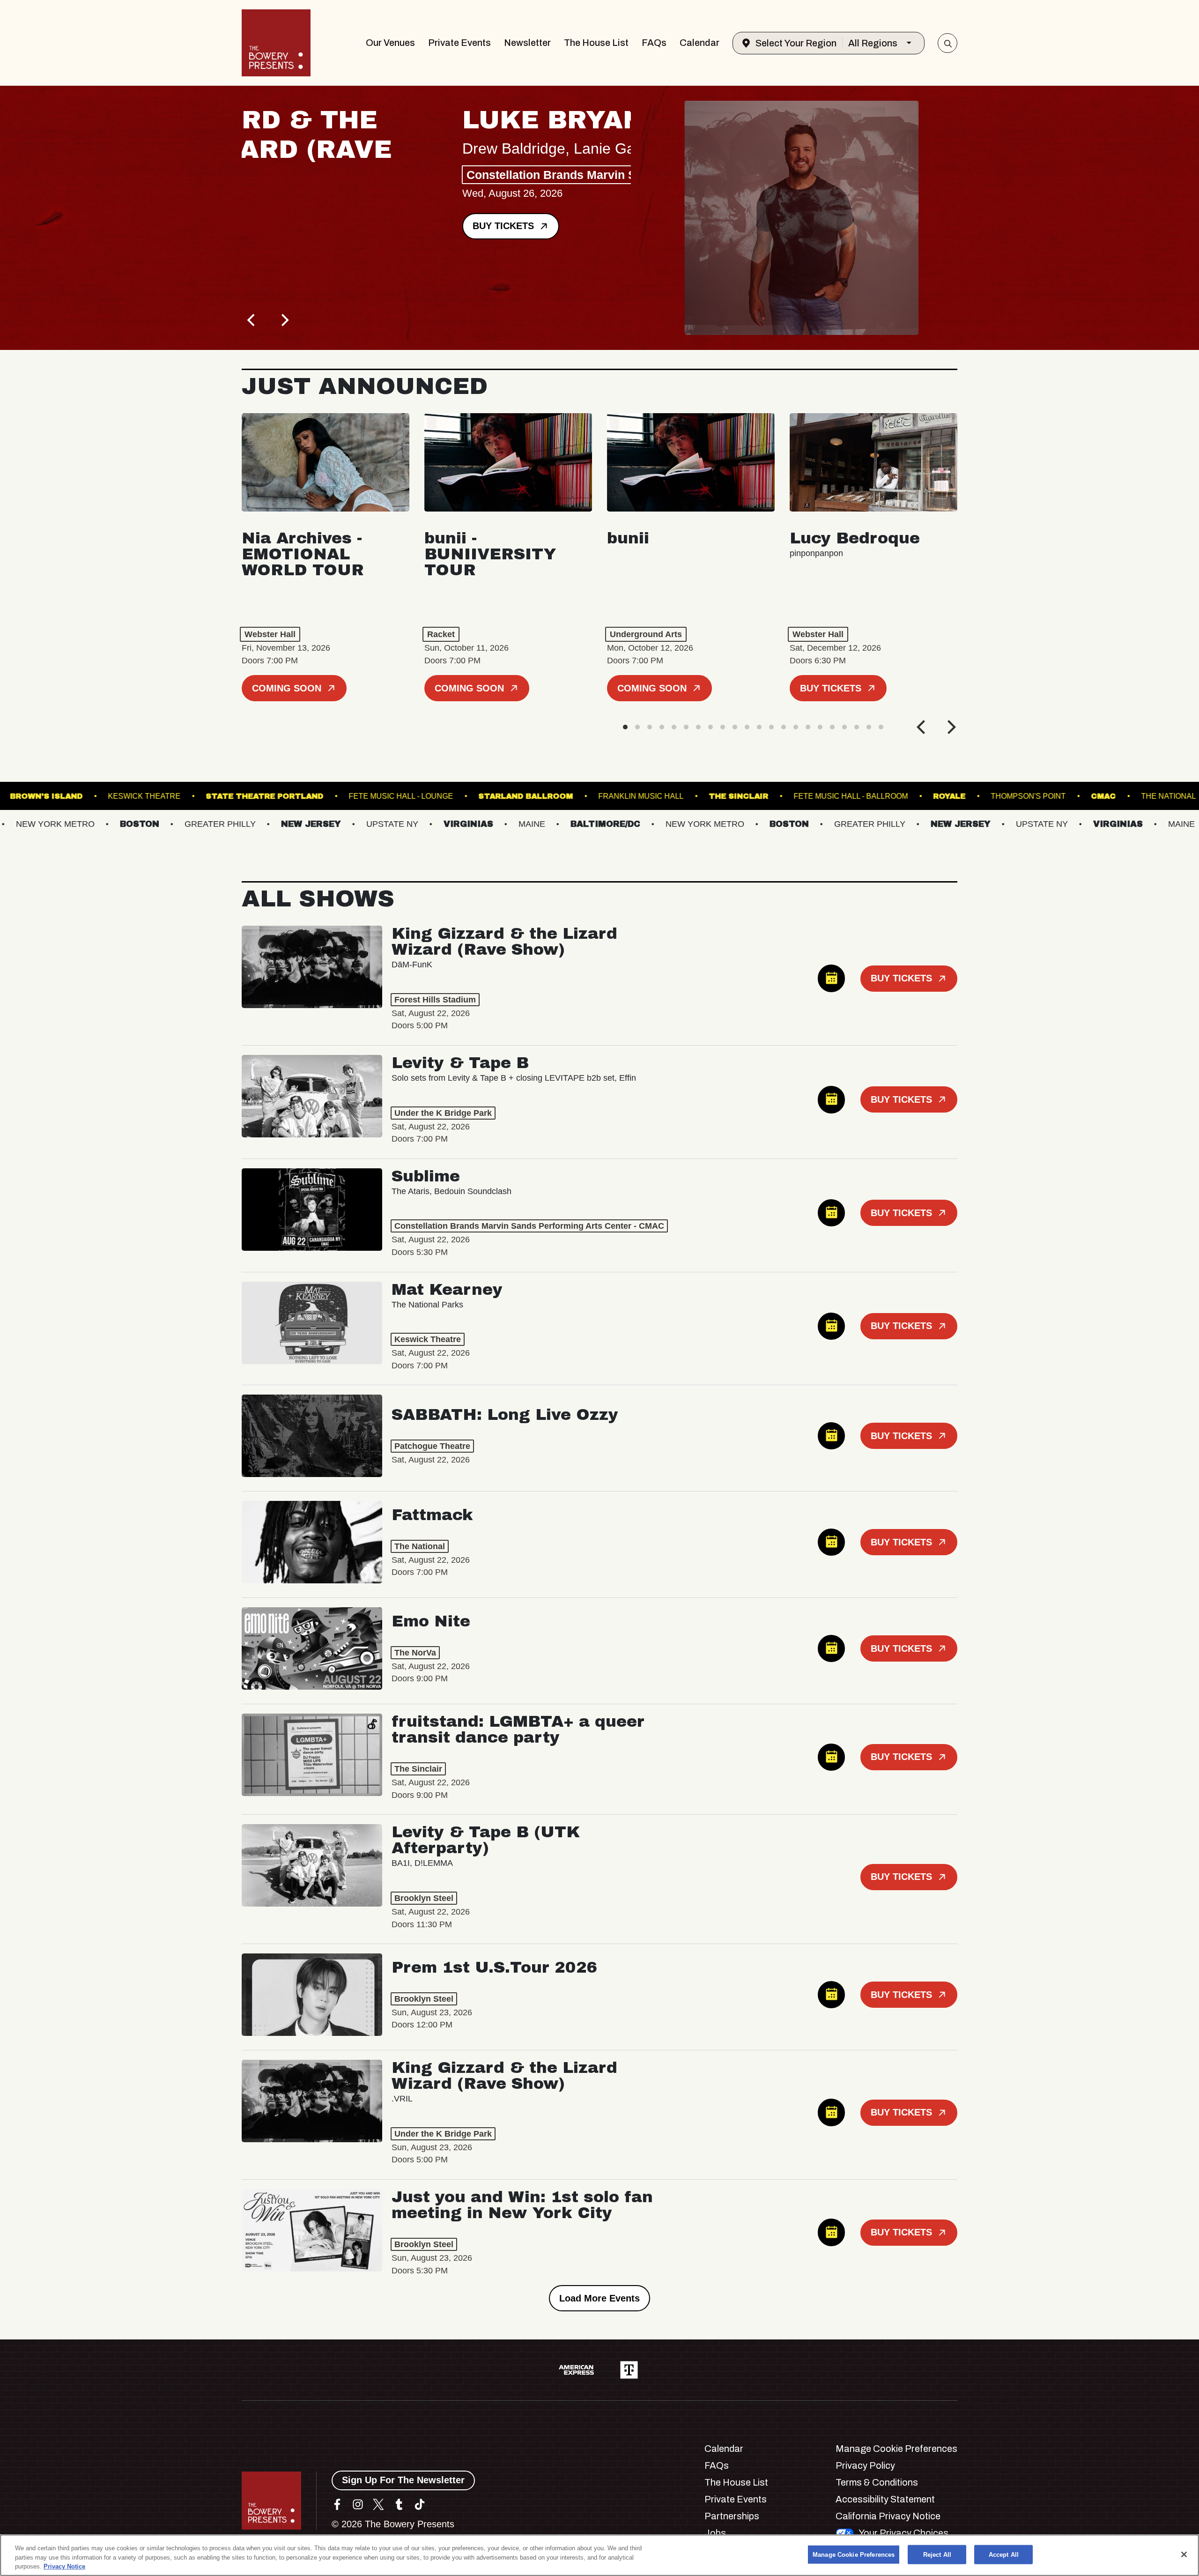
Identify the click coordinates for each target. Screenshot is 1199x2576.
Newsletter (527, 43)
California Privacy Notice (888, 2516)
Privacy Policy (865, 2465)
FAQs (654, 43)
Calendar (699, 43)
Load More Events (599, 2298)
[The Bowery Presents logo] (276, 43)
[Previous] (252, 320)
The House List (596, 43)
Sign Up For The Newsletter (403, 2480)
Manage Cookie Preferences (854, 2554)
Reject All (937, 2554)
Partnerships (732, 2516)
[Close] (1184, 2554)
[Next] (284, 320)
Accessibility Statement (885, 2499)
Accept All (1004, 2554)
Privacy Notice (64, 2566)
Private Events (459, 43)
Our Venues (390, 43)
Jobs (715, 2533)
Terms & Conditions (877, 2482)
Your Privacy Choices (903, 2533)
